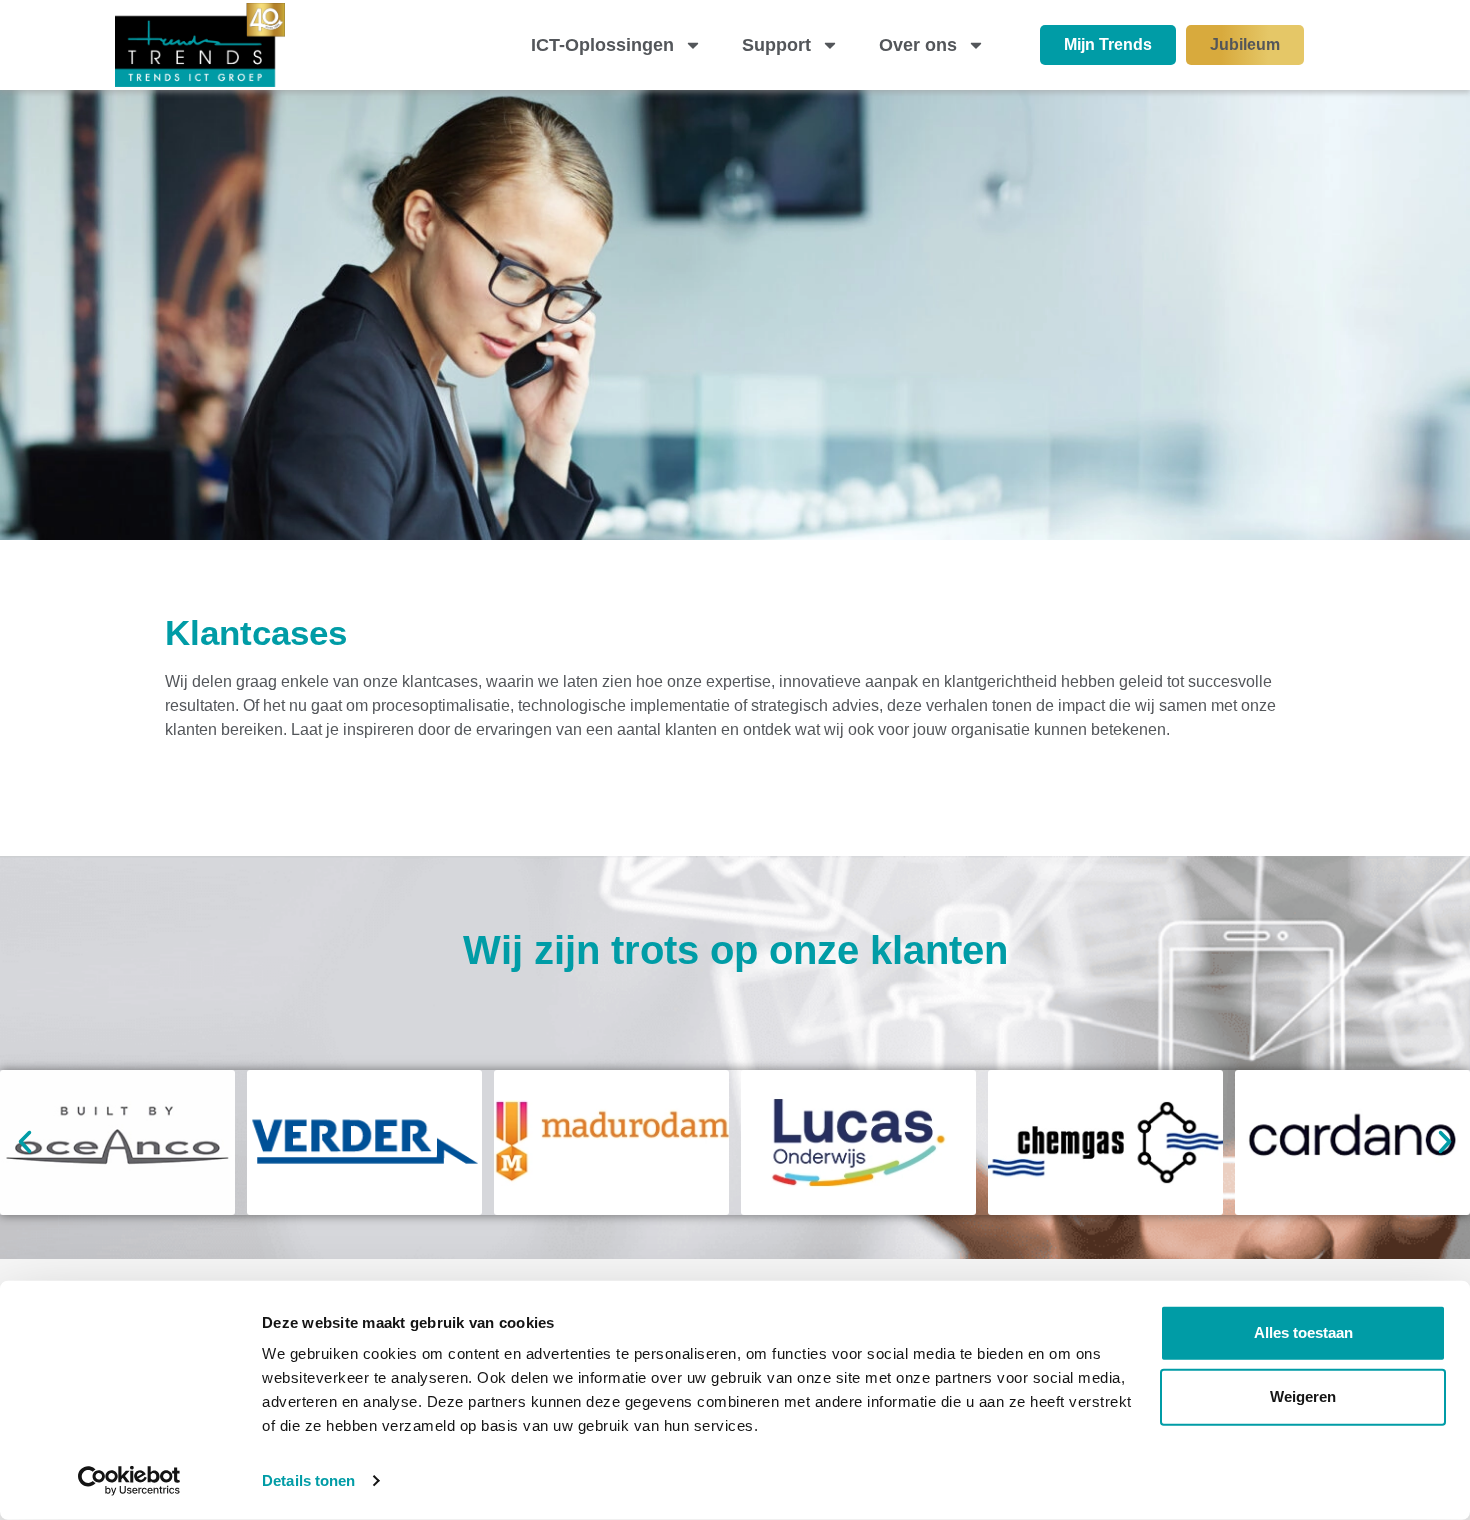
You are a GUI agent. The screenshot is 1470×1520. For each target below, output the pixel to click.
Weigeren (1303, 1396)
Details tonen (308, 1480)
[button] (25, 1142)
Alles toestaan (1303, 1332)
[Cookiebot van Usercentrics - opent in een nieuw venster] (129, 1481)
